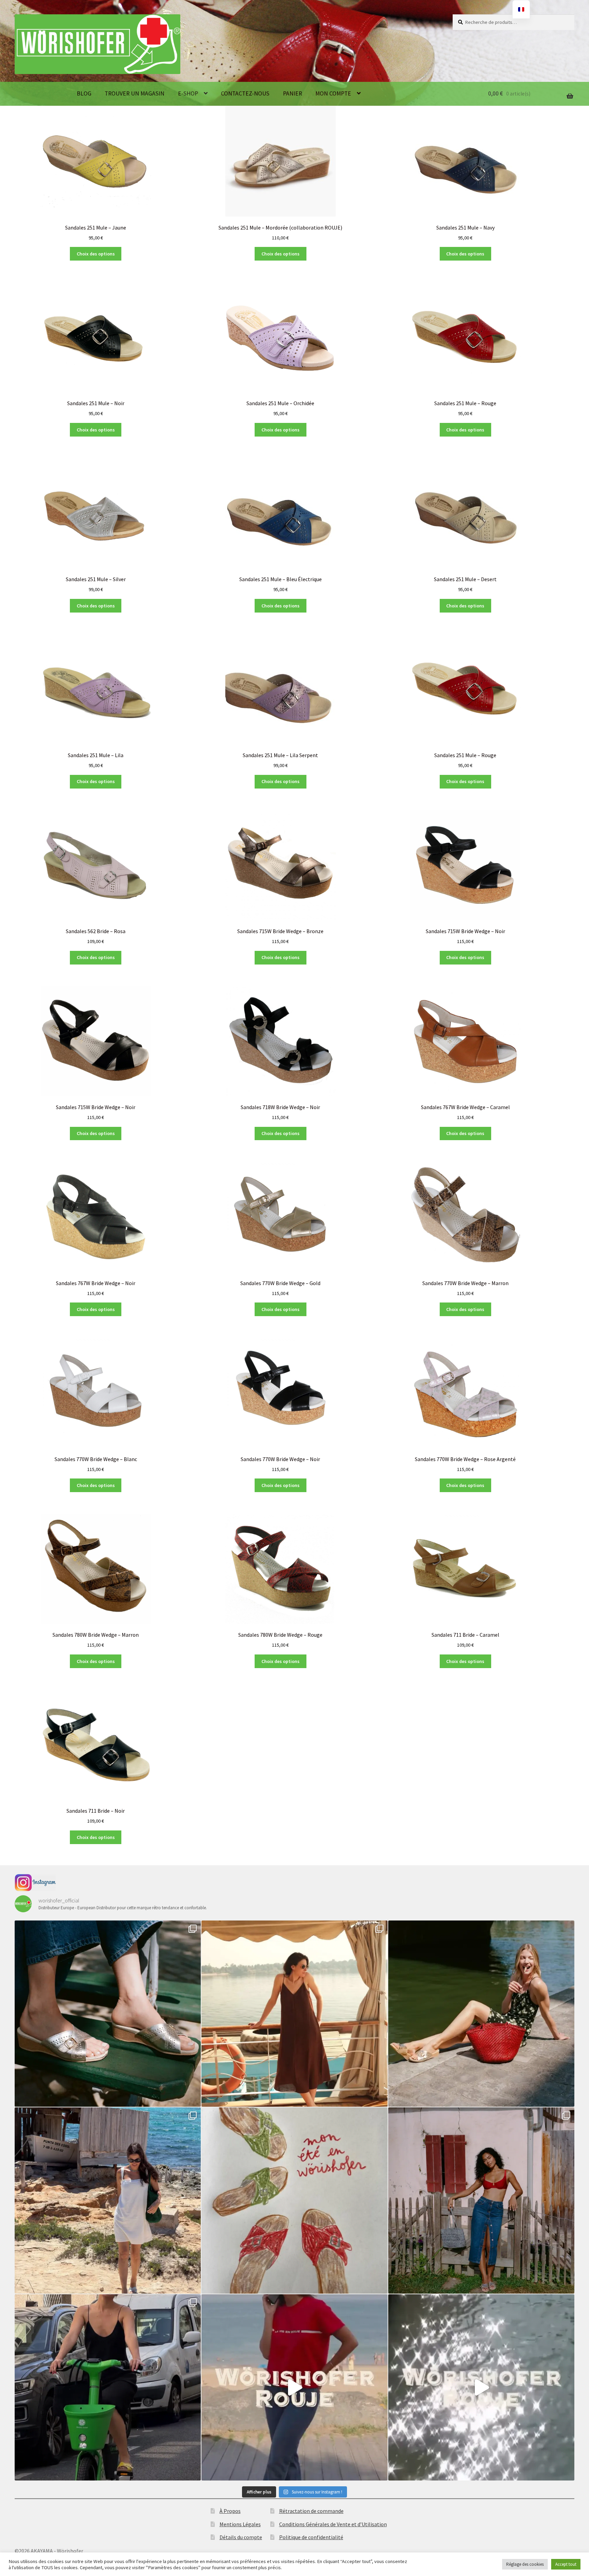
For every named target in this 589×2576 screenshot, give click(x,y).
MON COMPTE (333, 93)
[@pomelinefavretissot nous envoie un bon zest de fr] (294, 2200)
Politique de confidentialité (311, 2537)
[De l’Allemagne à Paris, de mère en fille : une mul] (481, 2387)
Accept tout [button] (566, 2564)
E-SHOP (188, 93)
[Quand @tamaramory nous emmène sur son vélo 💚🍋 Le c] (108, 2387)
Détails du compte (241, 2537)
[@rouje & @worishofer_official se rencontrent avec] (108, 2014)
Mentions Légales (240, 2524)
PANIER (292, 93)
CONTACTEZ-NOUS (245, 93)
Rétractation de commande (311, 2511)
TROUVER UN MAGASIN (134, 93)
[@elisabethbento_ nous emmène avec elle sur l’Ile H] (108, 2200)
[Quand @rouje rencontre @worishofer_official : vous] (294, 2387)
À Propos (230, 2511)
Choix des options (96, 254)
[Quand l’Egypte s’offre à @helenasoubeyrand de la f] (294, 2014)
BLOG (84, 93)
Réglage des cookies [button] (525, 2564)
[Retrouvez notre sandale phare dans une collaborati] (481, 2014)
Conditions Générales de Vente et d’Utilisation (333, 2524)
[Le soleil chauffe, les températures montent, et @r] (481, 2200)
